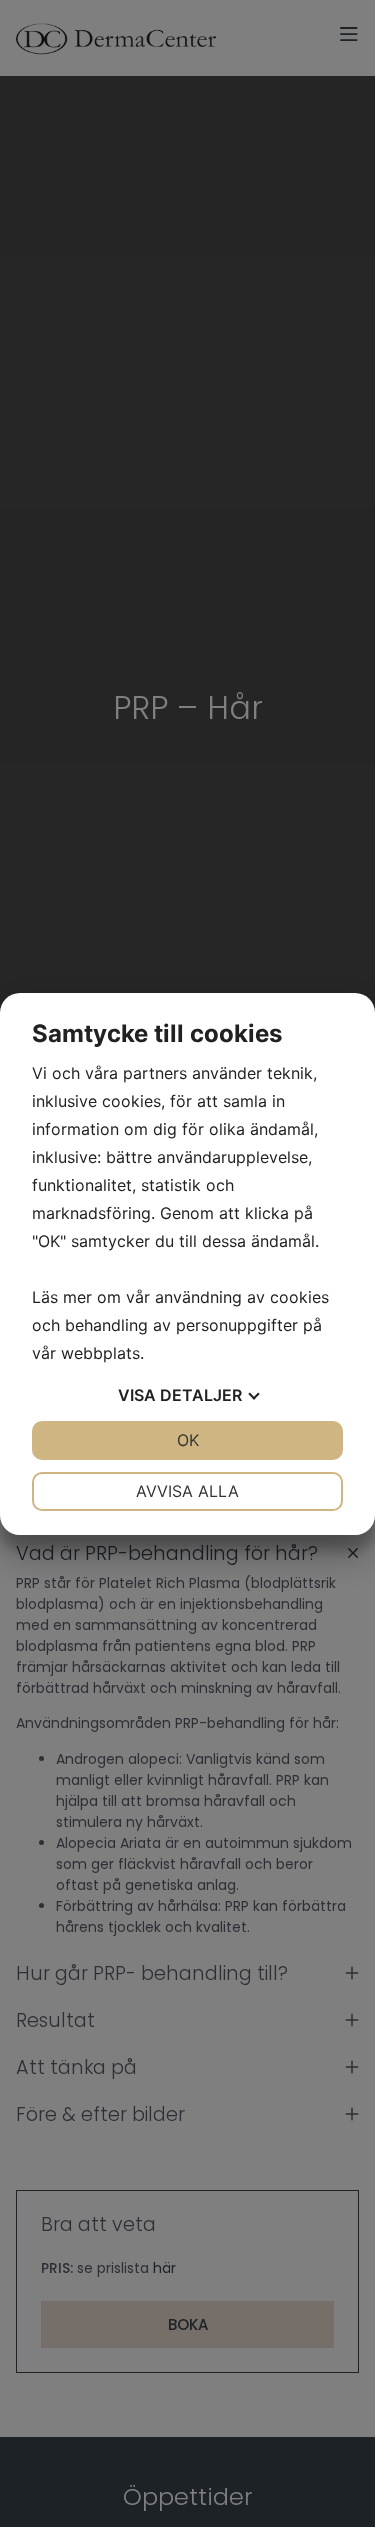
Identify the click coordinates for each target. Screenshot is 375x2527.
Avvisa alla (187, 1491)
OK (188, 1440)
